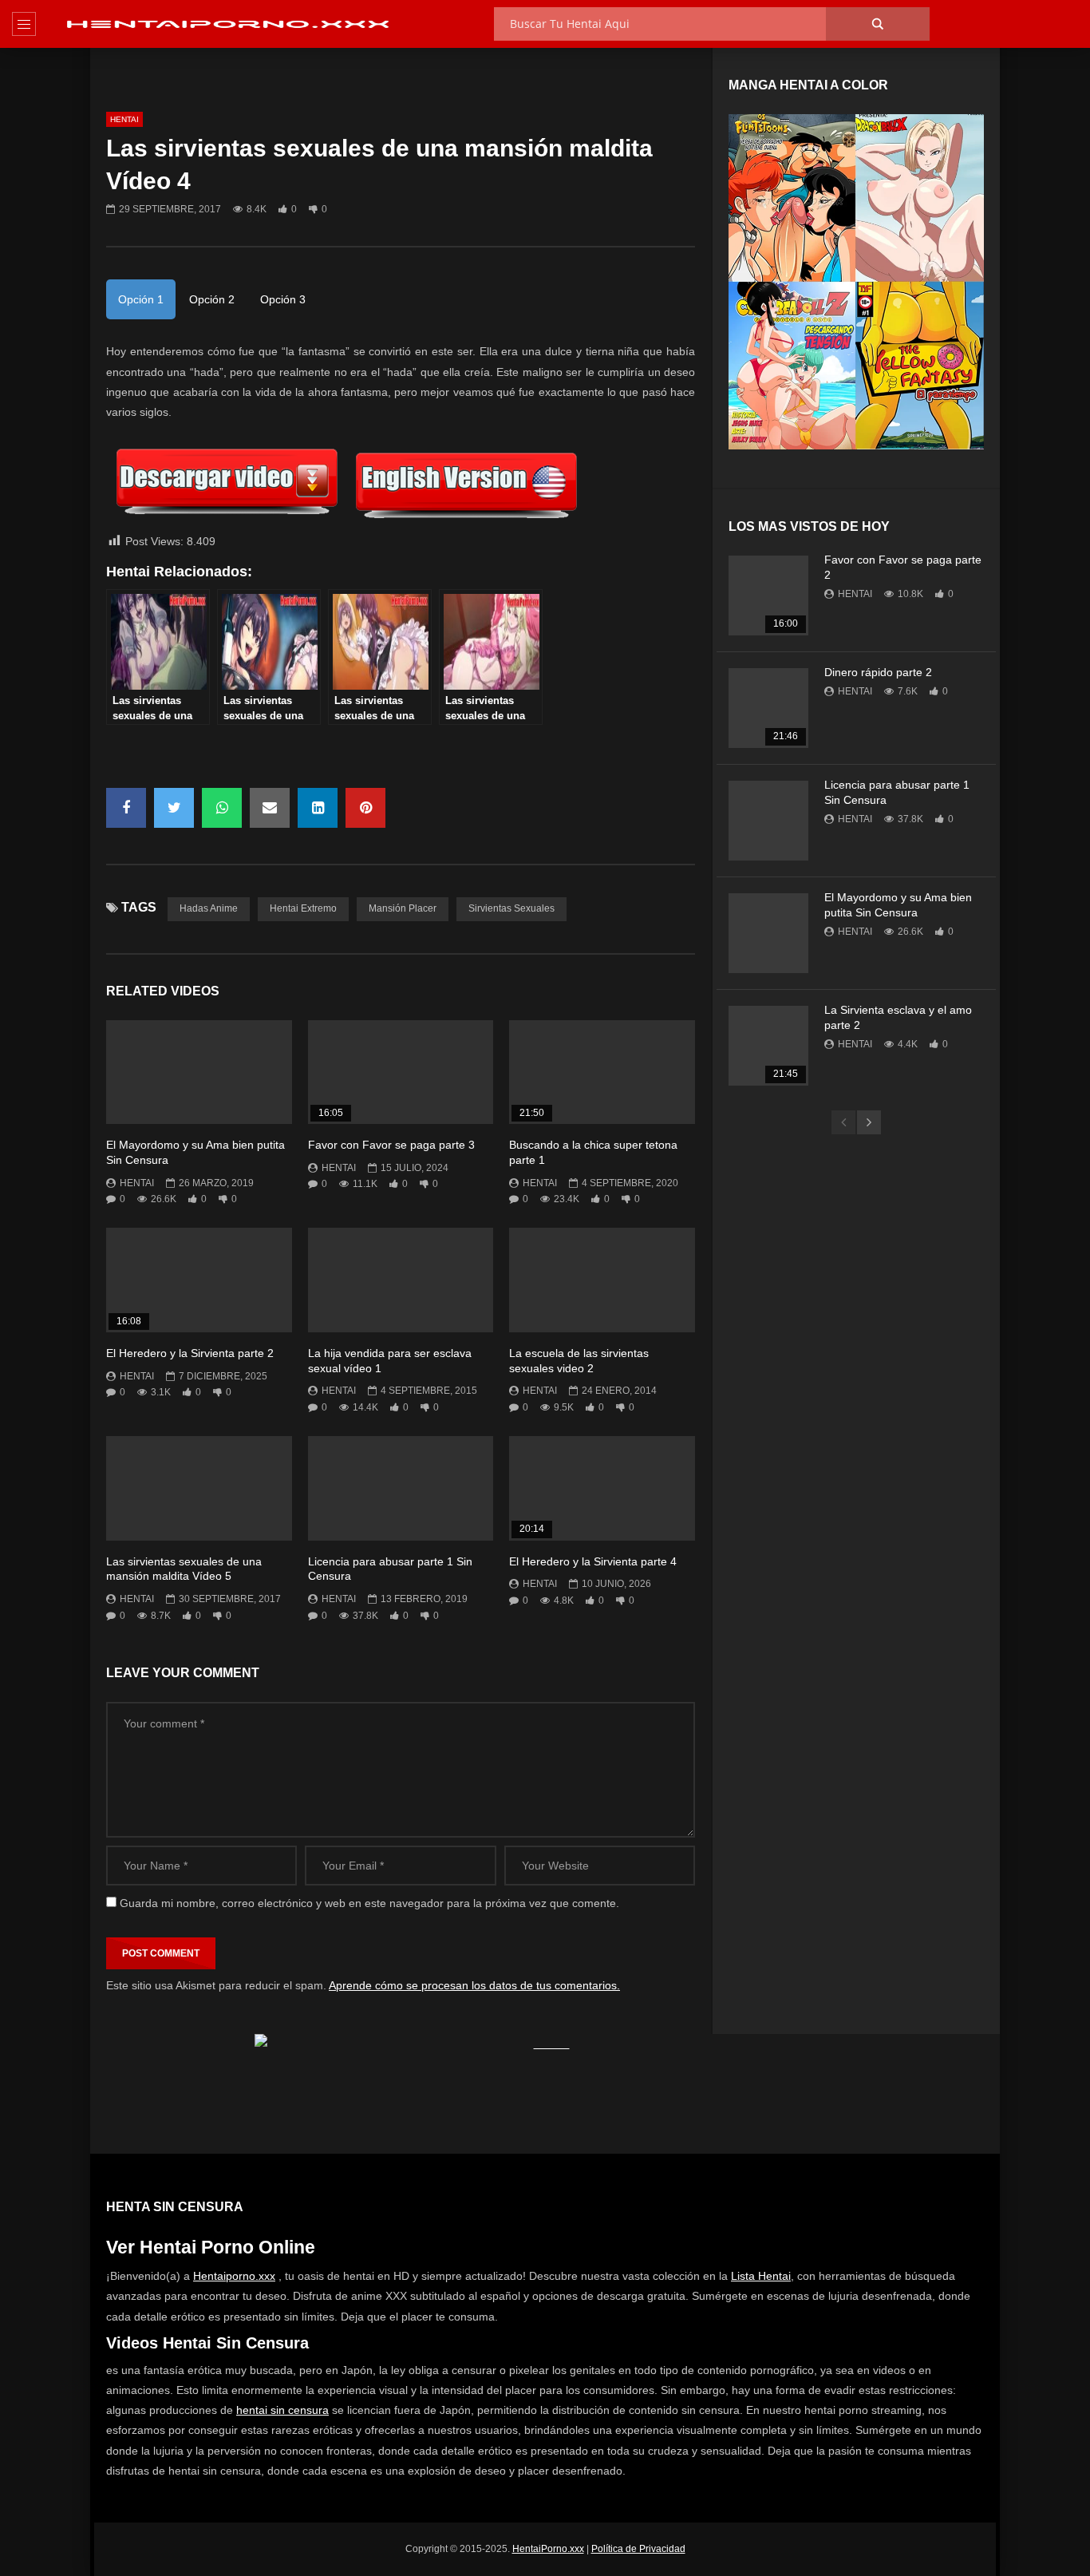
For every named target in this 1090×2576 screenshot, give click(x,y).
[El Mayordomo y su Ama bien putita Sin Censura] (199, 1072)
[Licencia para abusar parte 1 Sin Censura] (401, 1488)
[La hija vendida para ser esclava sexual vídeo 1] (401, 1280)
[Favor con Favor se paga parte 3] (401, 1072)
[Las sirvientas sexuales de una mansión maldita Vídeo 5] (199, 1488)
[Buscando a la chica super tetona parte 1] (602, 1072)
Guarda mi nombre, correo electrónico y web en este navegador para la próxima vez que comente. (369, 1903)
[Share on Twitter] (174, 808)
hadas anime (209, 908)
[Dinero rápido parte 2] (768, 708)
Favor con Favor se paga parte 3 (391, 1145)
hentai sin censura (282, 2410)
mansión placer (403, 908)
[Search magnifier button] (878, 24)
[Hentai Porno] (227, 24)
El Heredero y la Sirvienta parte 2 (190, 1353)
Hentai (124, 119)
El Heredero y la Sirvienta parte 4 (593, 1561)
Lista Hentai (761, 2276)
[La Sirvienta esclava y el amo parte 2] (768, 1046)
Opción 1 (141, 299)
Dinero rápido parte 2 (878, 672)
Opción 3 (283, 299)
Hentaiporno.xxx (234, 2276)
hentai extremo (303, 908)
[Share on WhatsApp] (222, 808)
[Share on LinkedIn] (318, 808)
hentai (137, 1183)
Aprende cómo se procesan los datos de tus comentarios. (474, 1985)
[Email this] (270, 808)
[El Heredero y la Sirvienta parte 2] (199, 1280)
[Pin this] (365, 808)
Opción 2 (212, 299)
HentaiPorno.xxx (548, 2549)
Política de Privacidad (638, 2549)
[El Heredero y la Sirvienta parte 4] (602, 1488)
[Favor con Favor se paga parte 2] (768, 596)
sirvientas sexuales (511, 908)
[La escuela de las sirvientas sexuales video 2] (602, 1280)
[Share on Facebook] (126, 808)
